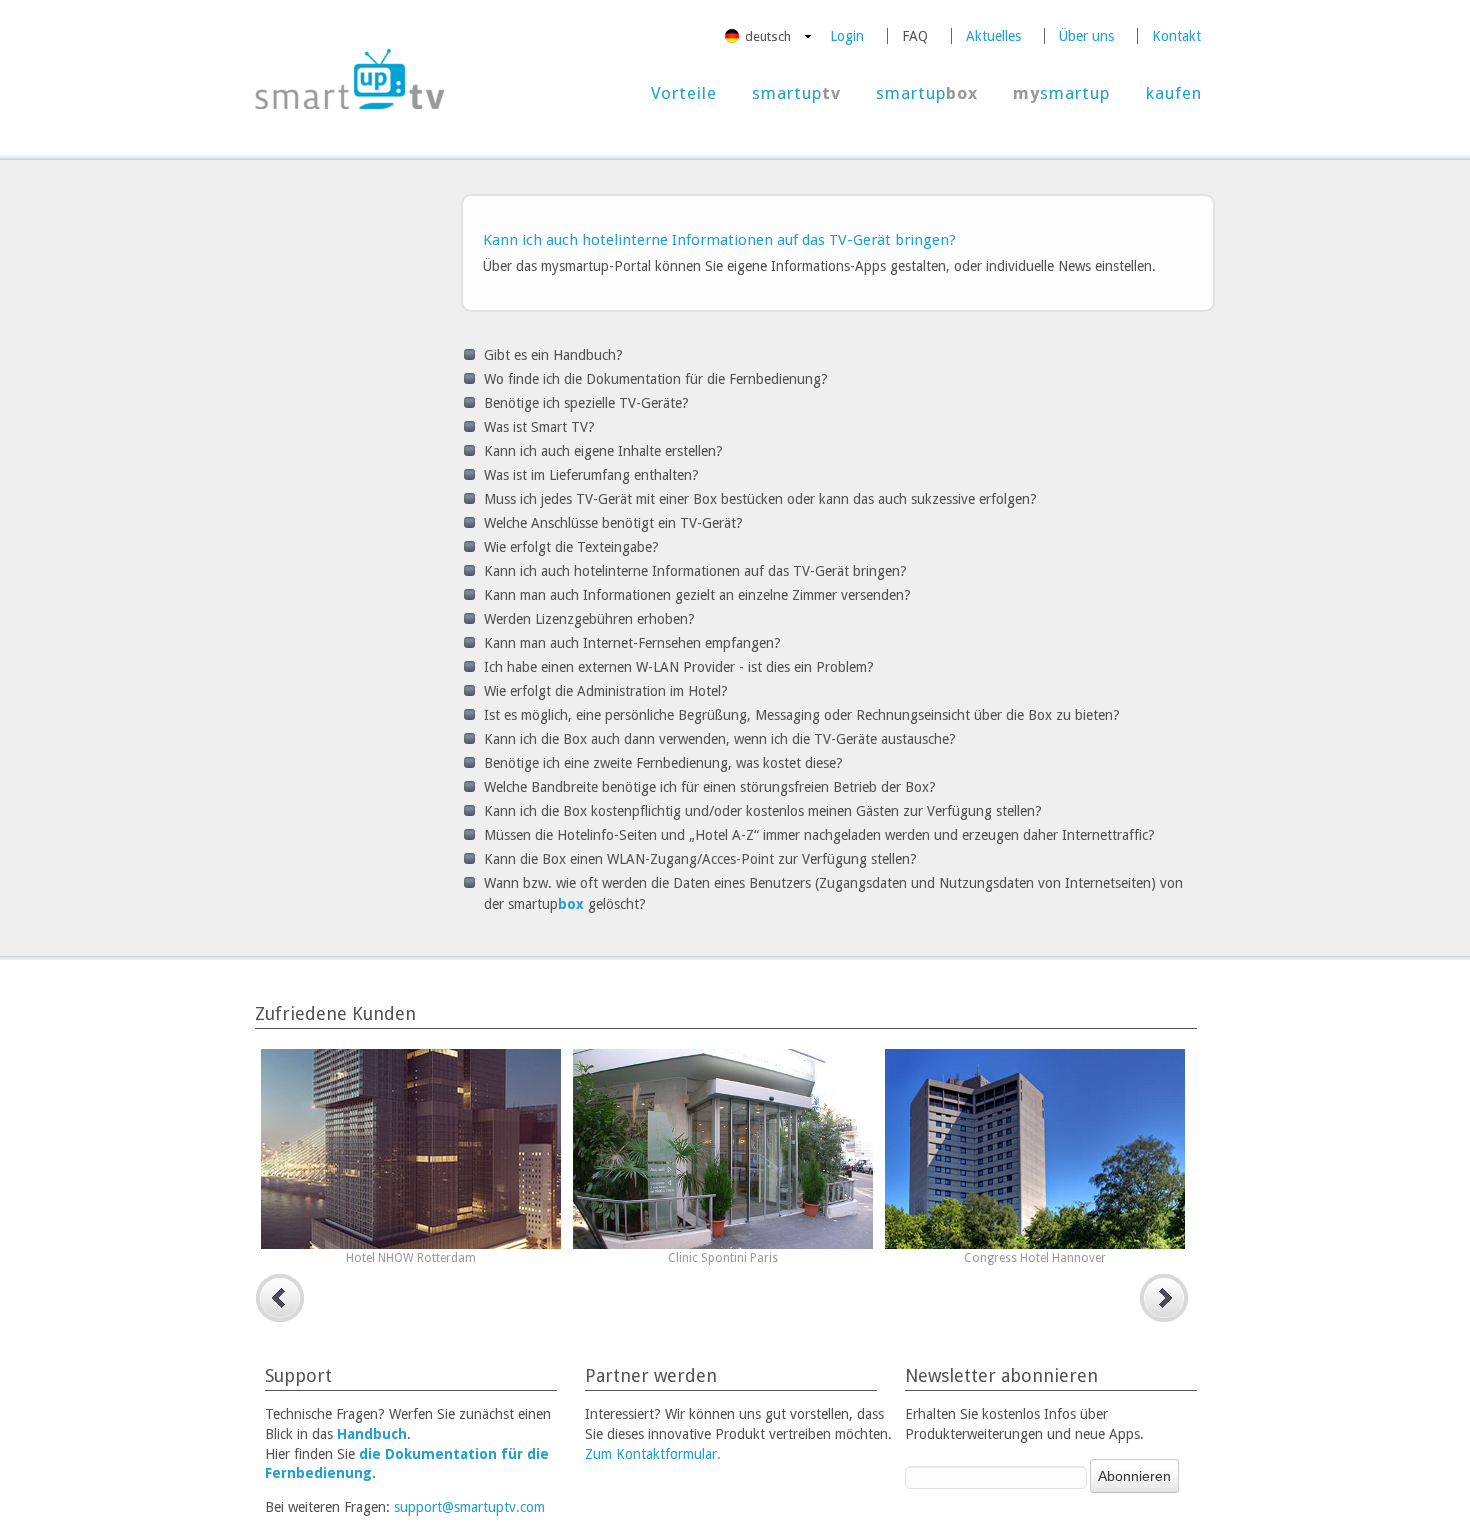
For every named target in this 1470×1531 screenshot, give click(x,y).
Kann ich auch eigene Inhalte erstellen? (603, 451)
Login (847, 36)
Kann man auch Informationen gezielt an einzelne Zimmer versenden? (697, 595)
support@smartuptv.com (469, 1507)
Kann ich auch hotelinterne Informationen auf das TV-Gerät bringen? (695, 571)
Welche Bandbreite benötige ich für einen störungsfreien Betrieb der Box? (710, 787)
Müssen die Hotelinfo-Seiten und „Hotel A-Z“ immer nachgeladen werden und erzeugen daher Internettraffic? (819, 835)
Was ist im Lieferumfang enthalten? (591, 475)
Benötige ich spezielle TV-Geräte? (586, 403)
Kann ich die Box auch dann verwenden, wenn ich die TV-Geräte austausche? (720, 739)
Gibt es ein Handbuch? (553, 355)
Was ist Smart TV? (539, 427)
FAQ (915, 36)
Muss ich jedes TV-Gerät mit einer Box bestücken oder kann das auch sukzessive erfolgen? (760, 499)
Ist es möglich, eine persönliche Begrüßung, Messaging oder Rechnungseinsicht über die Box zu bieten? (802, 715)
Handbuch (372, 1434)
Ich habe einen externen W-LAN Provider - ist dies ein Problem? (679, 667)
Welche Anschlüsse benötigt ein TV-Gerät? (613, 523)
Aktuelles (993, 36)
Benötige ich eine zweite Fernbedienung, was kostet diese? (663, 763)
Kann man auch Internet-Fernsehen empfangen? (632, 643)
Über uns (1086, 36)
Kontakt (1176, 36)
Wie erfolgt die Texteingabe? (571, 547)
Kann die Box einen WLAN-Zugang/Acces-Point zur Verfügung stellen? (700, 859)
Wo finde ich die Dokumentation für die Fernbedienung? (656, 379)
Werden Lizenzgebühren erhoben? (589, 619)
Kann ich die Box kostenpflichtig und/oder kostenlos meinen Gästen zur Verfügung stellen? (763, 811)
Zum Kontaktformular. (653, 1454)
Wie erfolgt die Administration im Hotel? (606, 691)
